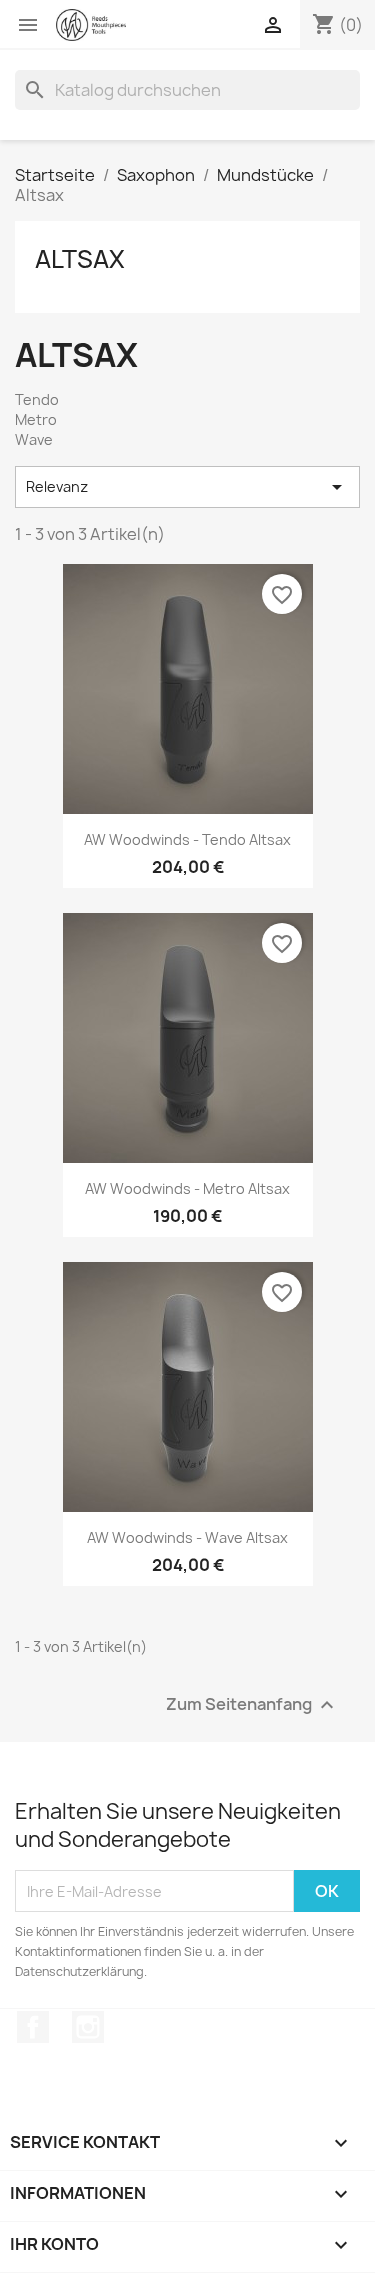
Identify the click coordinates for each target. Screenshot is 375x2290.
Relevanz (187, 487)
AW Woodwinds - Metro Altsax (187, 1188)
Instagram (88, 2027)
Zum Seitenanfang (252, 1705)
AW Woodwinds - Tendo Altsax (187, 839)
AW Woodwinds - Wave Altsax (187, 1537)
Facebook (33, 2027)
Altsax (80, 259)
